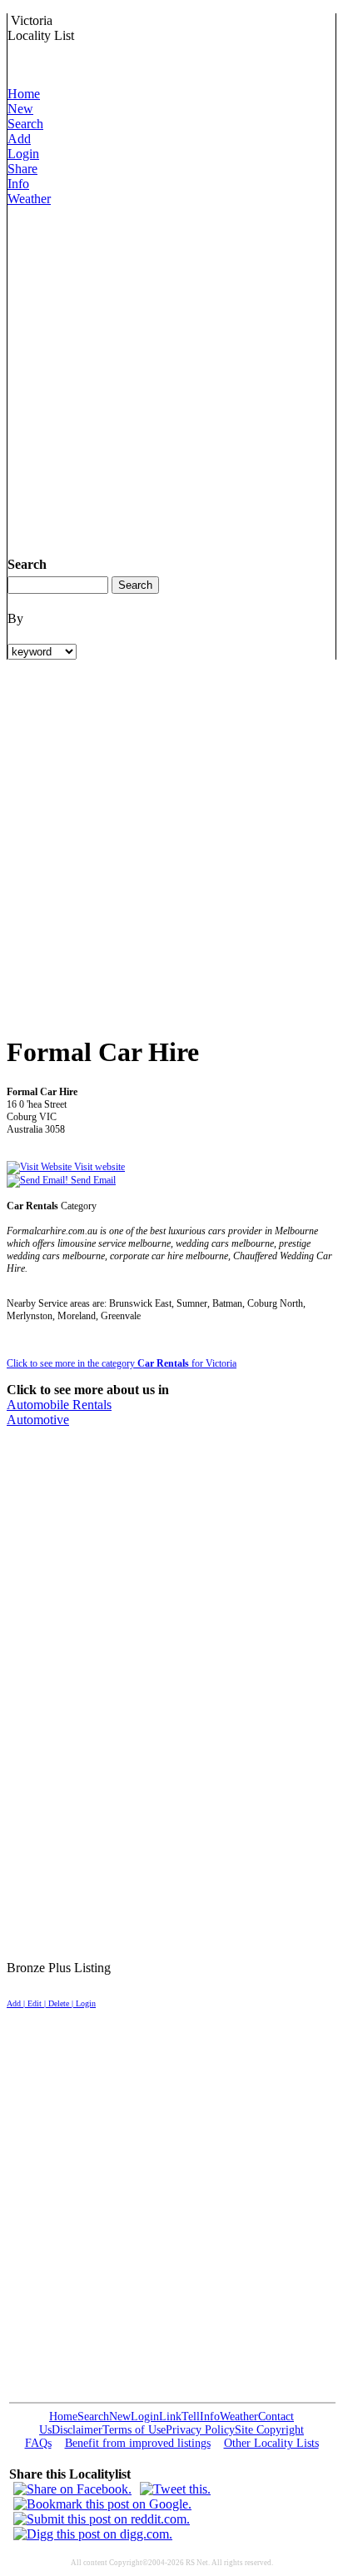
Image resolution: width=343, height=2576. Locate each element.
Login (23, 154)
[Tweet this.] (175, 2489)
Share (22, 169)
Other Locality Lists (271, 2443)
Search (25, 124)
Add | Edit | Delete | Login (51, 2003)
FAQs (38, 2443)
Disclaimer (77, 2430)
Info (18, 184)
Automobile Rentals (59, 1405)
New (20, 109)
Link (170, 2417)
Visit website (98, 1167)
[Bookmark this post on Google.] (102, 2504)
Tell (191, 2417)
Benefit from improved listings (138, 2443)
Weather (29, 199)
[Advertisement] (171, 378)
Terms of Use (134, 2430)
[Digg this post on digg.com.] (93, 2534)
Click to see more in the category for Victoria (122, 1363)
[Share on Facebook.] (72, 2489)
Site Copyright (269, 2430)
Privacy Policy (200, 2430)
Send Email (92, 1180)
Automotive (38, 1420)
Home (24, 94)
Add (19, 139)
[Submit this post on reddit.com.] (102, 2519)
